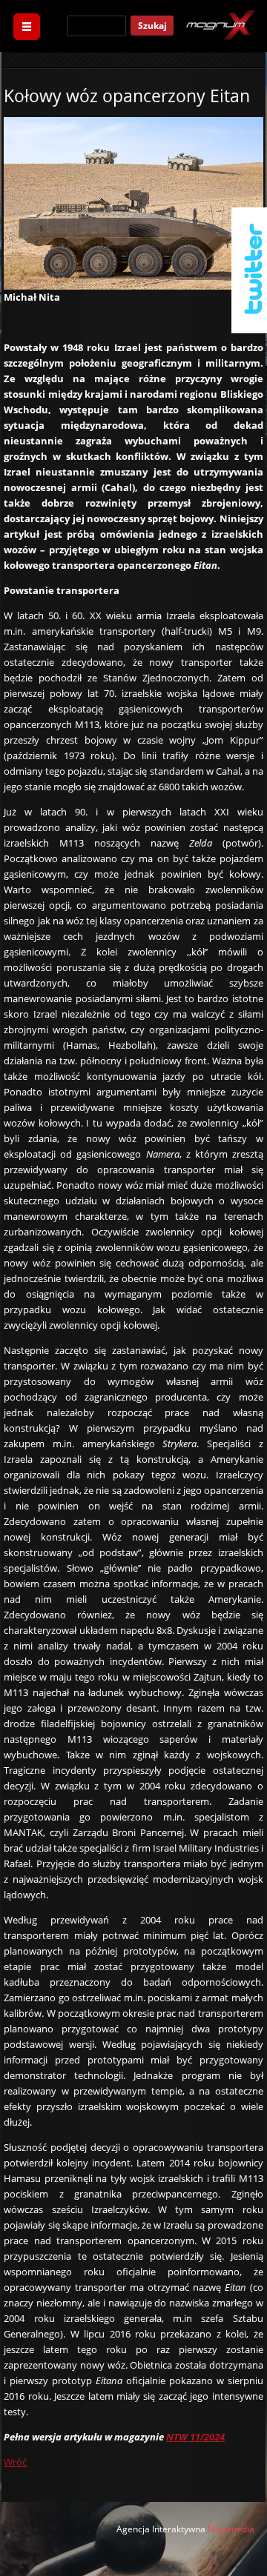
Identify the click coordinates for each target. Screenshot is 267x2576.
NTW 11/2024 (195, 2437)
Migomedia (231, 2529)
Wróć (15, 2462)
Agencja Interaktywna (161, 2529)
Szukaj (152, 26)
